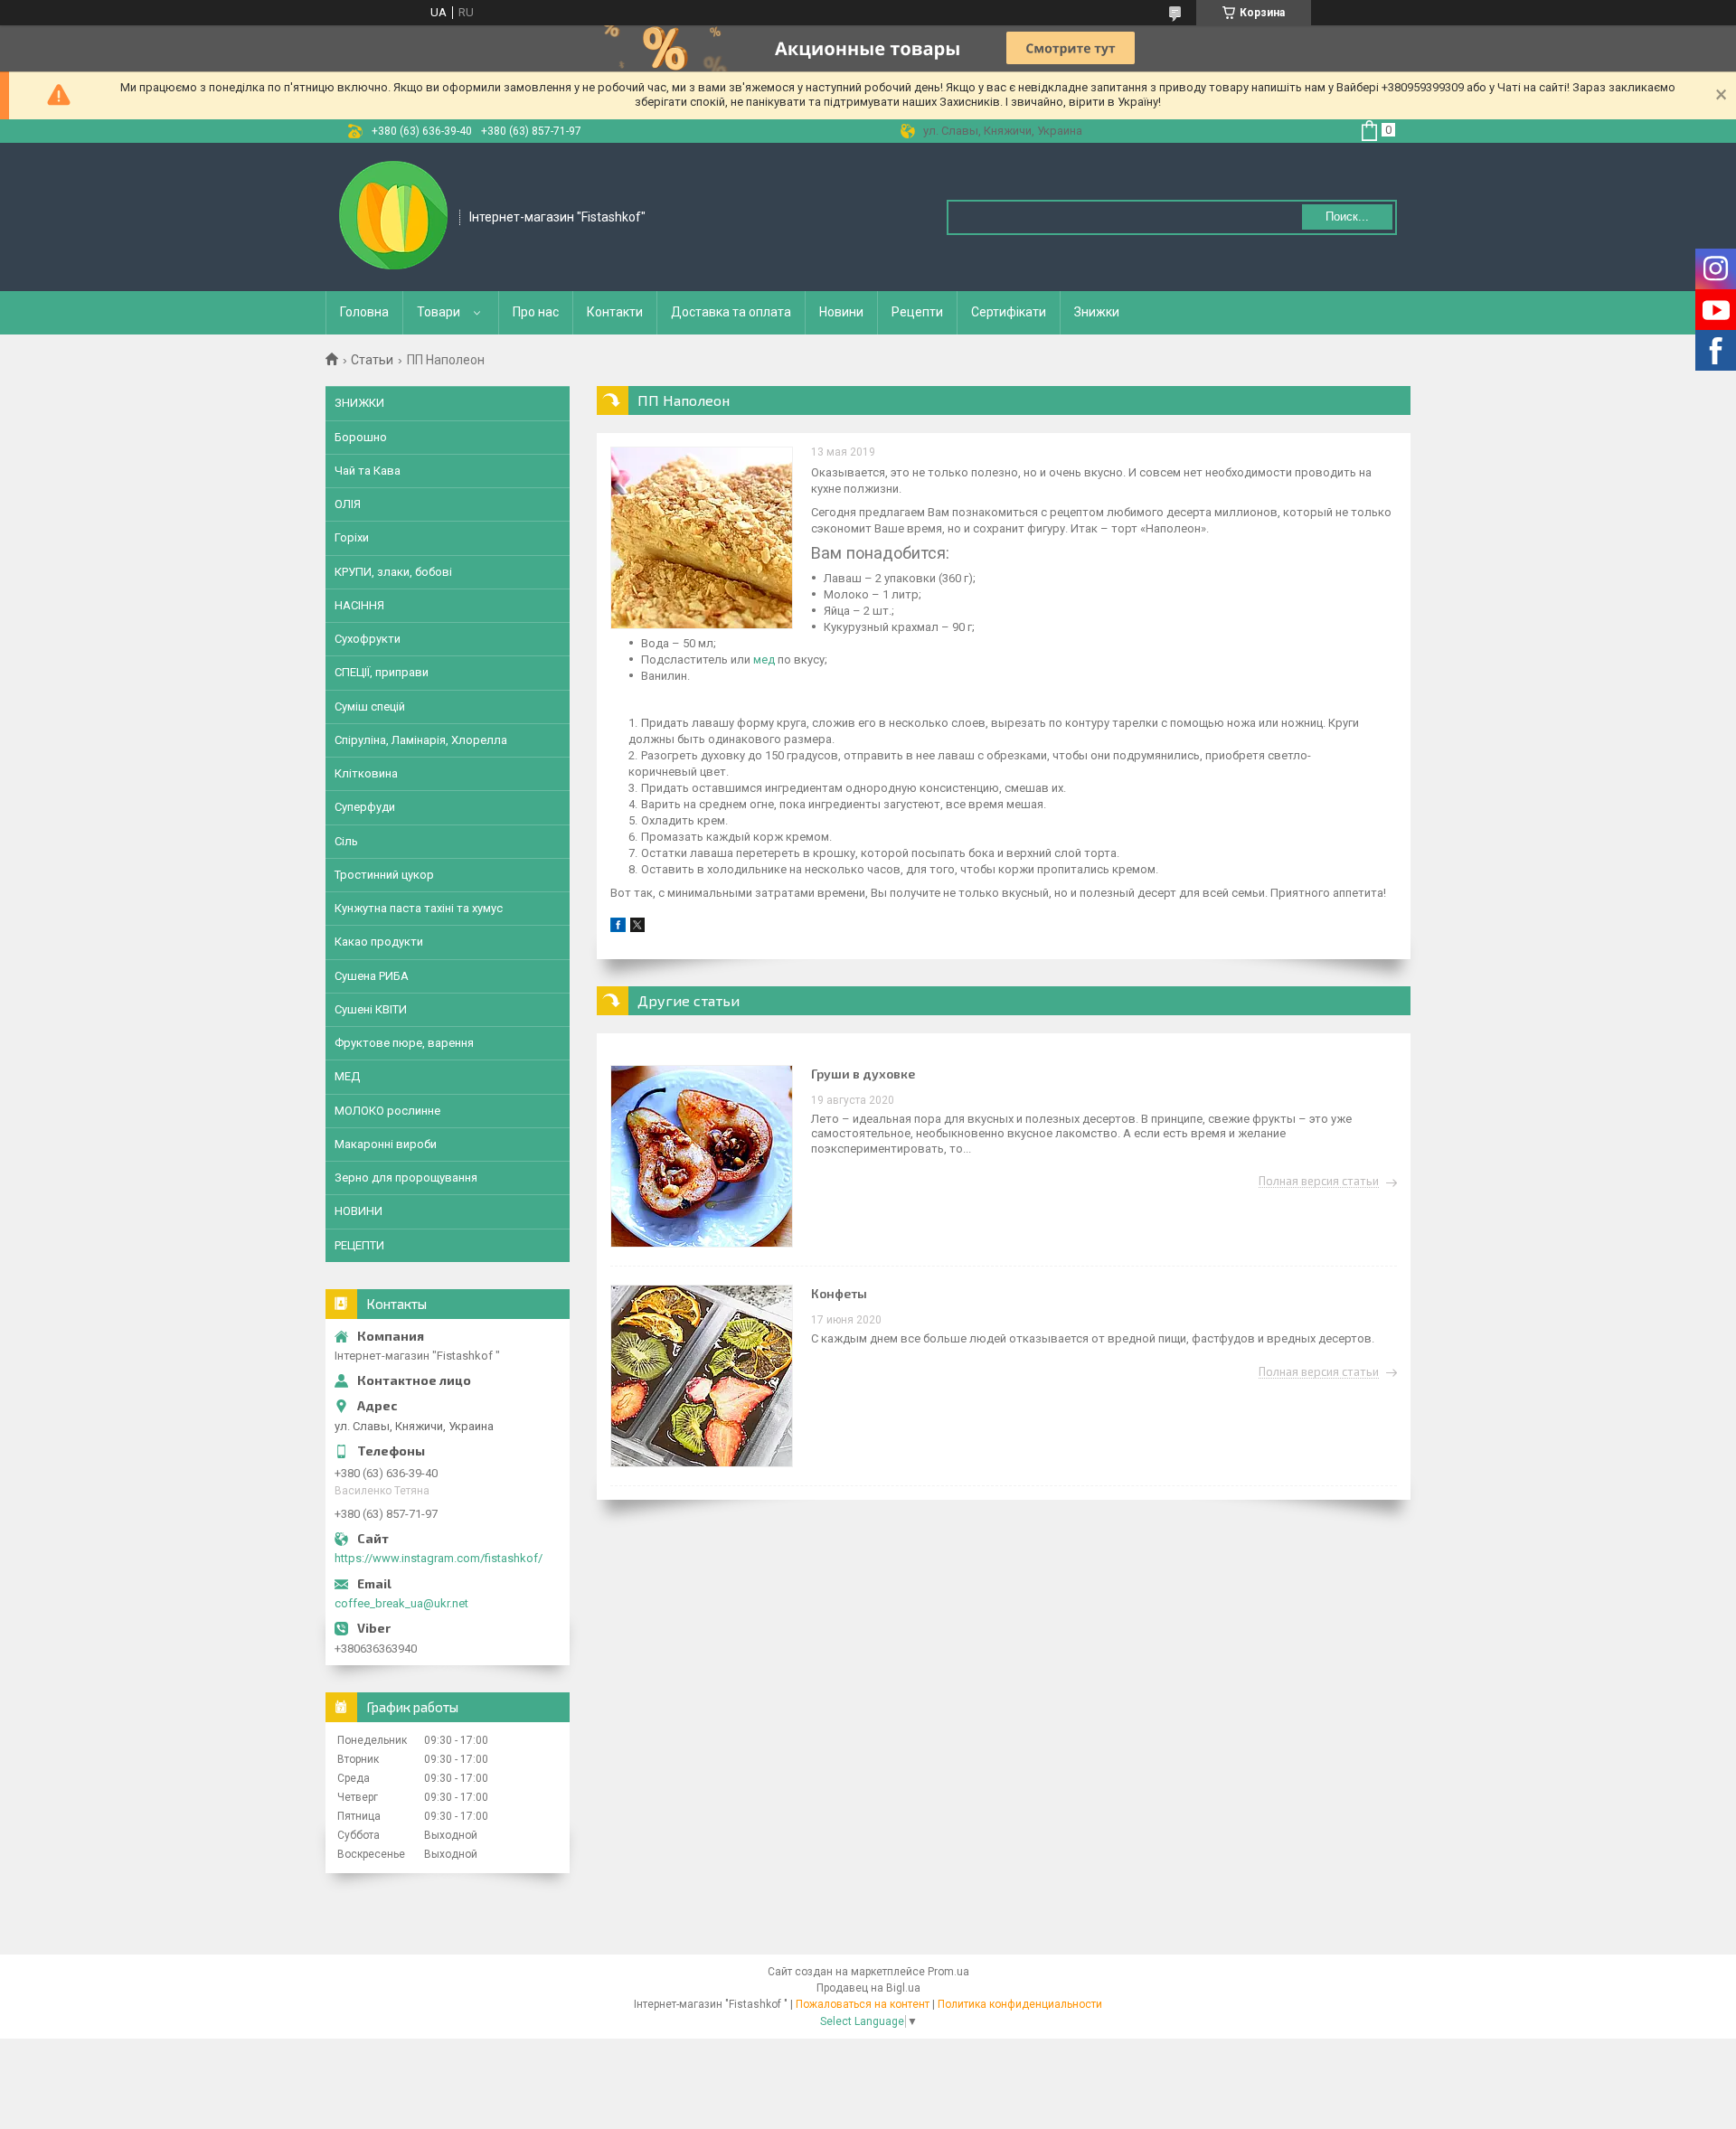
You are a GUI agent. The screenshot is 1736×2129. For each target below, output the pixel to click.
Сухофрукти (368, 639)
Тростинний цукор (384, 875)
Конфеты (839, 1293)
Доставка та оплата (731, 312)
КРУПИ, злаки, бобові (393, 572)
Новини (841, 312)
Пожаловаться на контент (863, 2004)
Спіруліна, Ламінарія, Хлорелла (421, 740)
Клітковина (366, 773)
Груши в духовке (863, 1074)
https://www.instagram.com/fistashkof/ (439, 1558)
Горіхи (352, 537)
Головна (364, 312)
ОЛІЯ (348, 504)
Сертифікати (1009, 312)
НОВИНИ (359, 1211)
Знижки (1097, 312)
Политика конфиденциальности (1020, 2004)
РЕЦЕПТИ (359, 1245)
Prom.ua (948, 1972)
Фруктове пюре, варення (404, 1043)
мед (764, 659)
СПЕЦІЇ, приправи (382, 672)
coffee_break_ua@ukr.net (401, 1603)
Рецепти (917, 312)
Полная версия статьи (1319, 1182)
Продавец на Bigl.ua (868, 1988)
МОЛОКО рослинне (387, 1111)
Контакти (615, 312)
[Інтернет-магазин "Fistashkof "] (393, 215)
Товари (439, 312)
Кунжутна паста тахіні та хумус (419, 908)
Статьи (372, 360)
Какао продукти (379, 942)
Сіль (346, 841)
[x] (637, 928)
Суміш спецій (370, 707)
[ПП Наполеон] (702, 538)
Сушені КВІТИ (371, 1009)
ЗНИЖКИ (359, 403)
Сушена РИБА (372, 976)
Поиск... (1347, 217)
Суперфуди (365, 807)
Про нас (536, 312)
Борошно (361, 437)
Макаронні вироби (386, 1144)
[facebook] (618, 928)
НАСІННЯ (359, 605)
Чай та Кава (368, 471)
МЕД (347, 1076)
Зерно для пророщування (406, 1178)
